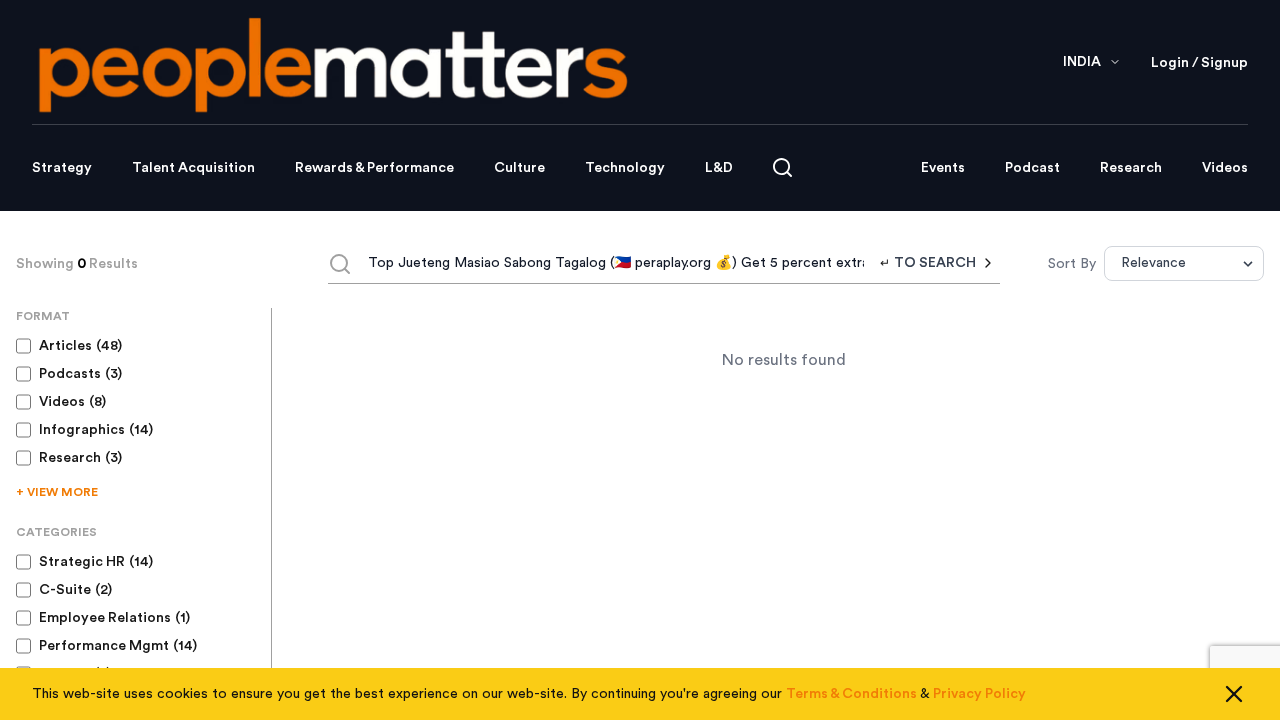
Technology (625, 168)
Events (943, 168)
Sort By (1072, 264)
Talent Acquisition (193, 168)
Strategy (62, 168)
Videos (1225, 168)
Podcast (1032, 168)
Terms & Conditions (851, 694)
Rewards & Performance (374, 168)
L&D (719, 168)
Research (1131, 168)
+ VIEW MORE (57, 492)
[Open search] (782, 167)
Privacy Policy (979, 694)
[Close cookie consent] (1234, 694)
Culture (519, 168)
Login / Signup (1199, 63)
